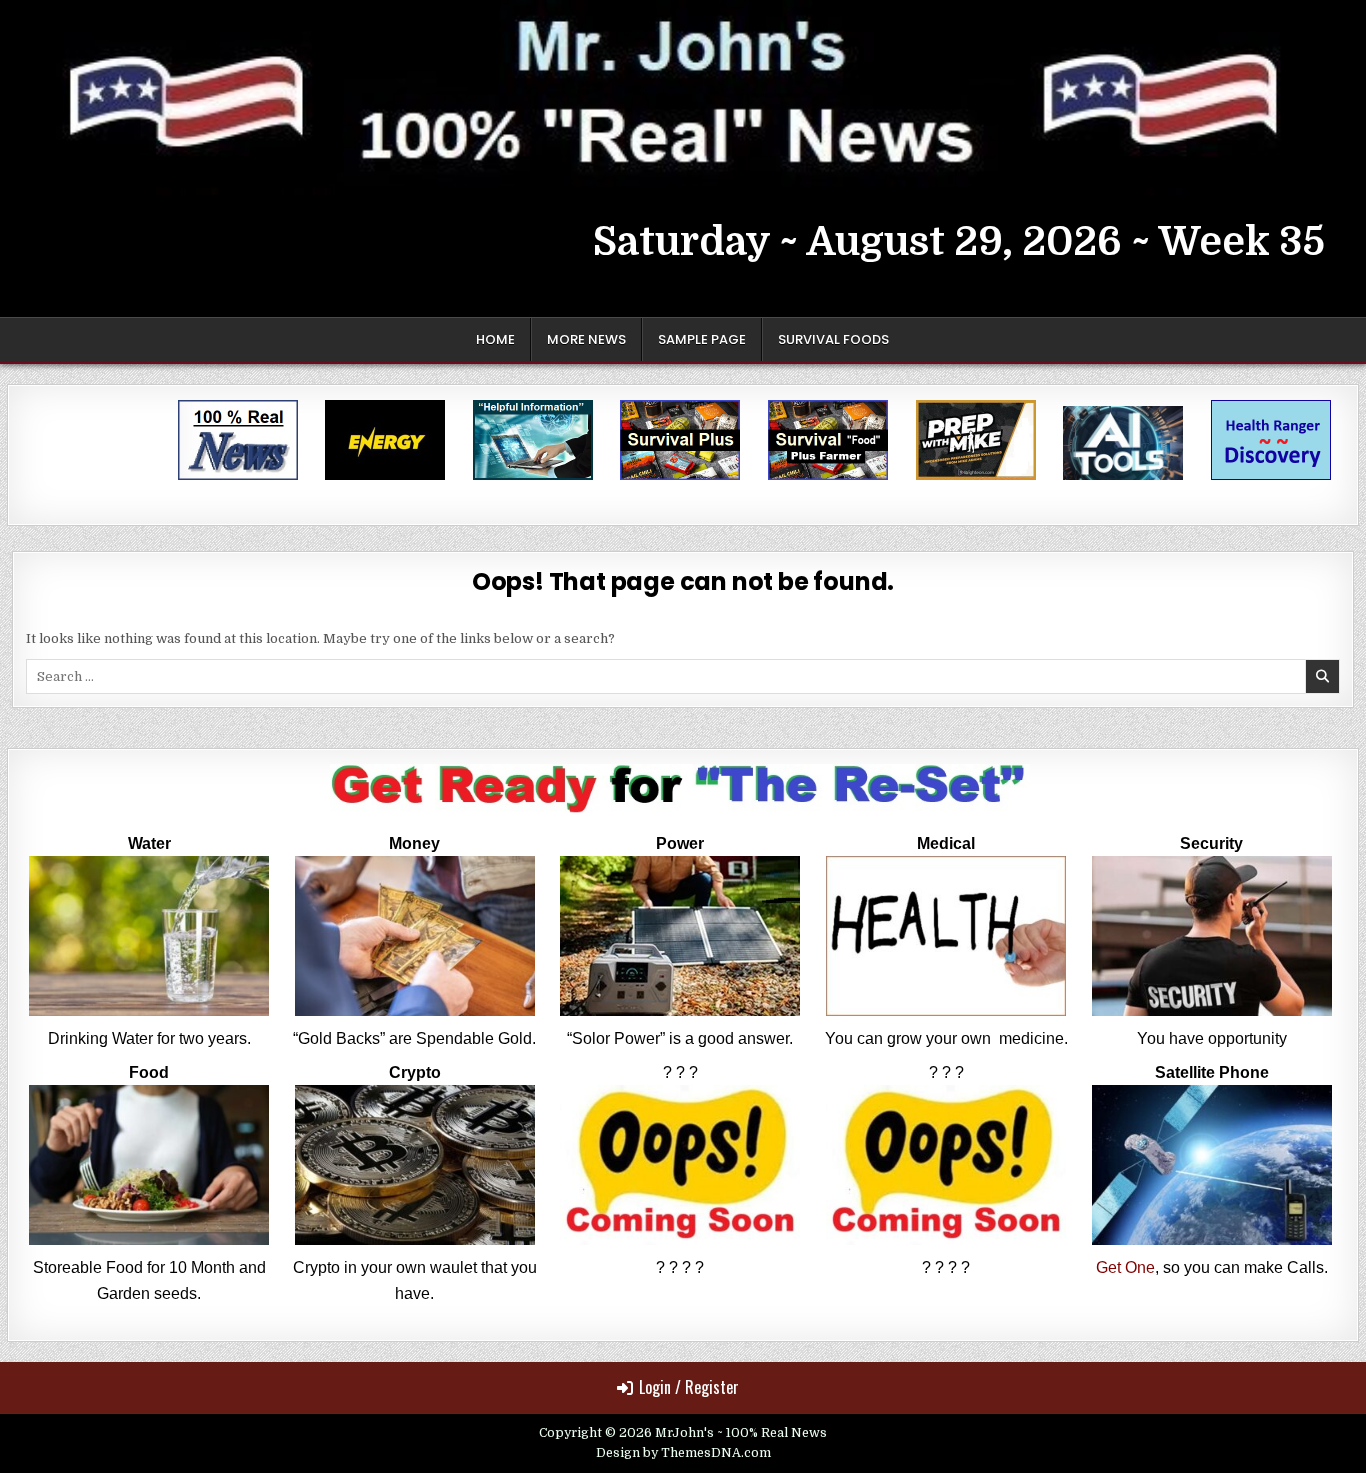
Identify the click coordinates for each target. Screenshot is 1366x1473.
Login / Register (689, 1387)
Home (495, 339)
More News (586, 339)
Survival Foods (833, 339)
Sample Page (702, 339)
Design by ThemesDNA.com (683, 1453)
